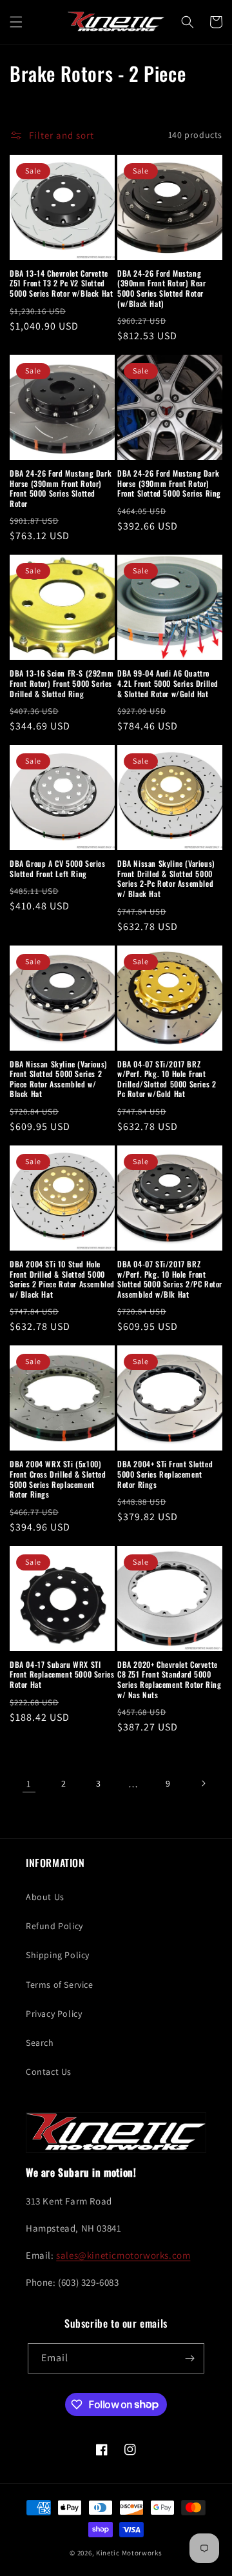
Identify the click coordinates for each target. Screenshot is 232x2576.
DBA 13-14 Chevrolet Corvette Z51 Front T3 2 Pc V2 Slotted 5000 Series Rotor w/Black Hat (61, 283)
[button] (16, 22)
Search (40, 2043)
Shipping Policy (58, 1955)
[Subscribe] (189, 2358)
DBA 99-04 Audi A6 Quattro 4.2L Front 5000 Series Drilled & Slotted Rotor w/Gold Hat (168, 683)
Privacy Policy (54, 2014)
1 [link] (29, 1784)
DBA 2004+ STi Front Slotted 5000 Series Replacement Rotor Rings (165, 1474)
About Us (45, 1897)
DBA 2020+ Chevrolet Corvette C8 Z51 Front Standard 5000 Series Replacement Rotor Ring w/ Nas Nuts (169, 1679)
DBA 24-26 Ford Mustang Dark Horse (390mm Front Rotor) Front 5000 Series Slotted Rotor (61, 488)
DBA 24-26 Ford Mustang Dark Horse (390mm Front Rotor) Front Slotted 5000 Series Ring (169, 483)
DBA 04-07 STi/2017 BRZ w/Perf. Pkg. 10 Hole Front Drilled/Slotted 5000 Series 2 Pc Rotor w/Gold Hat (167, 1079)
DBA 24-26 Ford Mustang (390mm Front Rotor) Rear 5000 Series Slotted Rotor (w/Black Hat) (161, 288)
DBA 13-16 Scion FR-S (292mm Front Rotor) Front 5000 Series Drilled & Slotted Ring (62, 683)
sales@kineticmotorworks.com (123, 2255)
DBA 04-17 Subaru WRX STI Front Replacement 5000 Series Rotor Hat (62, 1675)
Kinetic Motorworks (129, 2553)
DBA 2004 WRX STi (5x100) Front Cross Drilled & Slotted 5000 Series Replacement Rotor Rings (58, 1479)
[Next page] (203, 1783)
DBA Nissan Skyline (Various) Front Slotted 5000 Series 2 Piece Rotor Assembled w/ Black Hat (59, 1079)
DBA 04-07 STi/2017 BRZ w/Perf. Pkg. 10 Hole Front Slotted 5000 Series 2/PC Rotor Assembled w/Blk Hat (170, 1279)
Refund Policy (54, 1926)
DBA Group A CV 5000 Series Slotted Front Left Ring (58, 868)
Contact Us (49, 2072)
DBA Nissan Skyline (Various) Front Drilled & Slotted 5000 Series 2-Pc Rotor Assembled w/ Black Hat (166, 878)
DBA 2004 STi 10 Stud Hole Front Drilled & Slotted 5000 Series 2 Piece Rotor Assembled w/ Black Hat (62, 1279)
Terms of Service (60, 1985)
